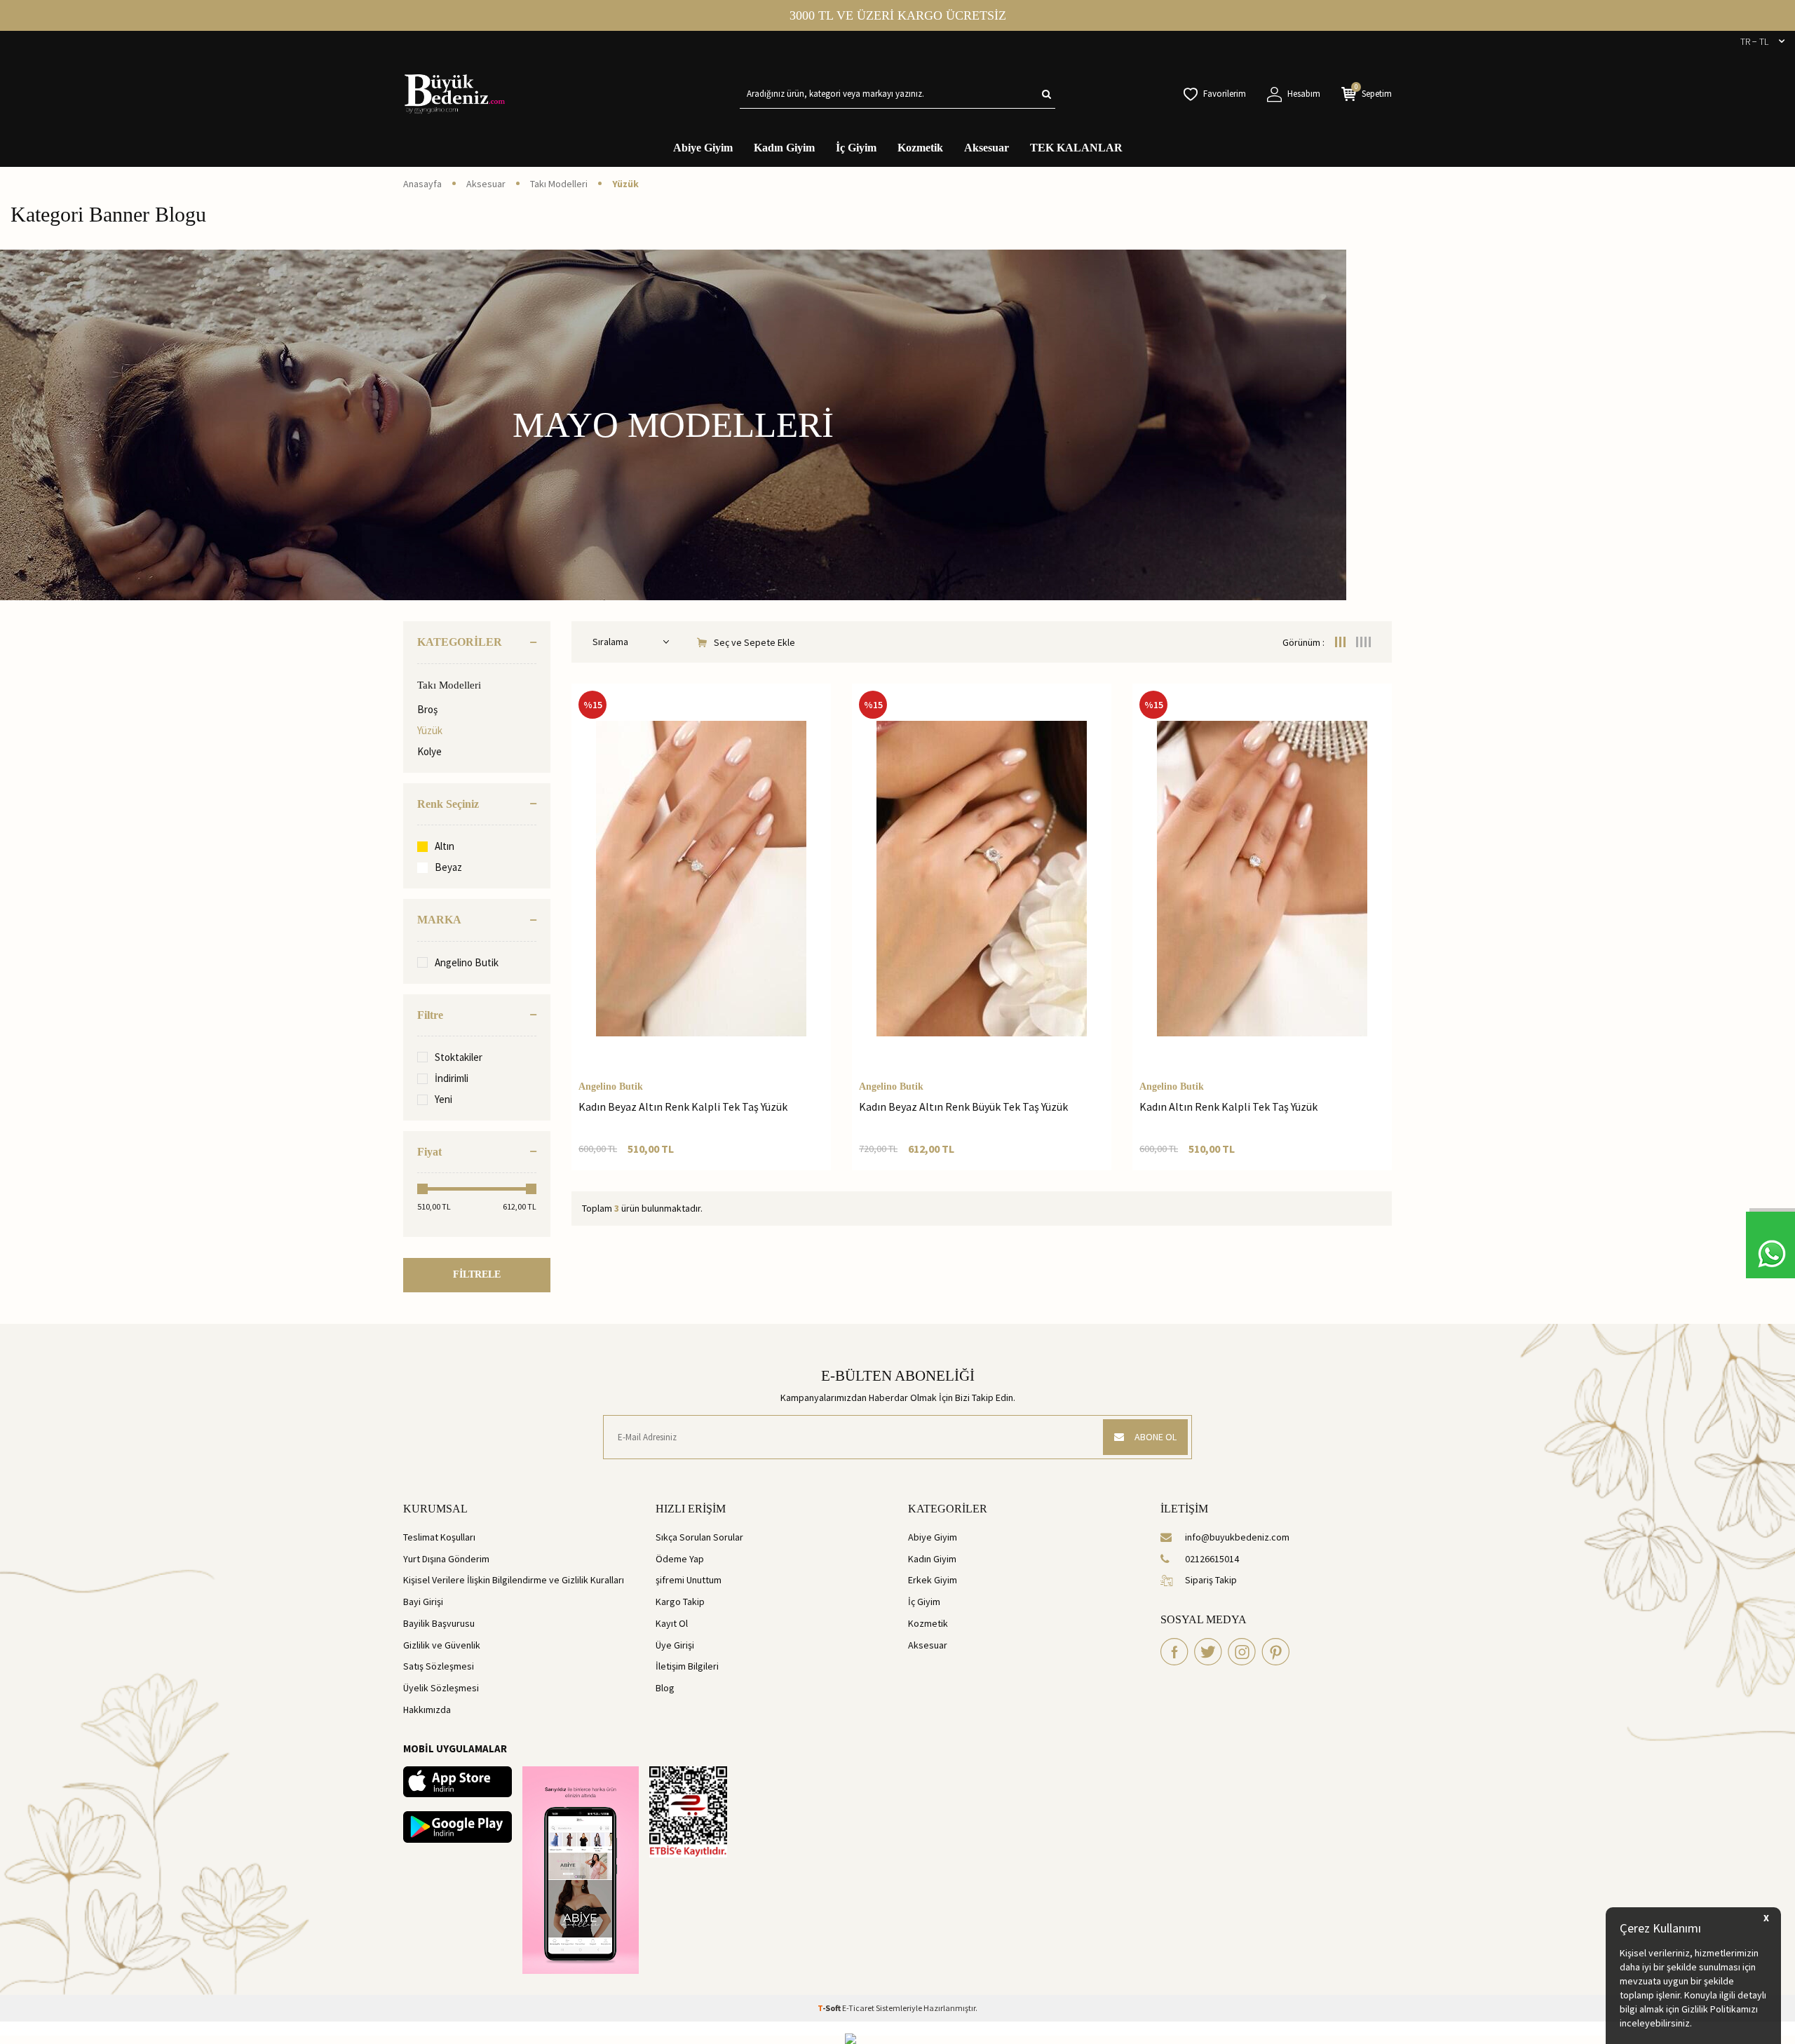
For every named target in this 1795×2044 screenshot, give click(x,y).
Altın (445, 846)
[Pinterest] (1275, 1652)
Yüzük (430, 730)
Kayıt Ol (672, 1623)
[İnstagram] (1242, 1652)
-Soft (830, 2008)
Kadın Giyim (784, 148)
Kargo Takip (680, 1602)
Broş (427, 709)
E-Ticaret (858, 2008)
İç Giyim (856, 148)
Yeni (443, 1099)
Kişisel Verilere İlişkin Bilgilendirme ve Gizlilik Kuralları (514, 1580)
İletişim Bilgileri (687, 1666)
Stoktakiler (459, 1057)
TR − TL (1754, 41)
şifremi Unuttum (689, 1580)
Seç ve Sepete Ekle (754, 642)
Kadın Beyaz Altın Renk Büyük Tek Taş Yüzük (963, 1106)
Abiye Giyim (703, 148)
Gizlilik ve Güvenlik (442, 1645)
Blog (665, 1688)
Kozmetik (920, 148)
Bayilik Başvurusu (439, 1623)
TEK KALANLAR (1076, 148)
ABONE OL (1156, 1437)
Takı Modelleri (559, 184)
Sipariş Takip (1211, 1580)
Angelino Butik (467, 962)
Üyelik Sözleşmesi (441, 1688)
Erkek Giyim (933, 1580)
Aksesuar (987, 148)
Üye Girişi (675, 1645)
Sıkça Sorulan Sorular (699, 1537)
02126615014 (1212, 1559)
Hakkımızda (427, 1710)
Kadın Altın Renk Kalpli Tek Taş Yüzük (1228, 1106)
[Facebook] (1174, 1652)
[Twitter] (1208, 1652)
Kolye (429, 751)
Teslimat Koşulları (439, 1537)
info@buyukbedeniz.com (1237, 1537)
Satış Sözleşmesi (439, 1666)
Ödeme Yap (680, 1559)
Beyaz (448, 867)
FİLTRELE (477, 1274)
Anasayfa (422, 184)
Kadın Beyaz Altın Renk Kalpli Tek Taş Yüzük (683, 1106)
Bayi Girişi (423, 1602)
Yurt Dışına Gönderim (446, 1559)
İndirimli (452, 1078)
